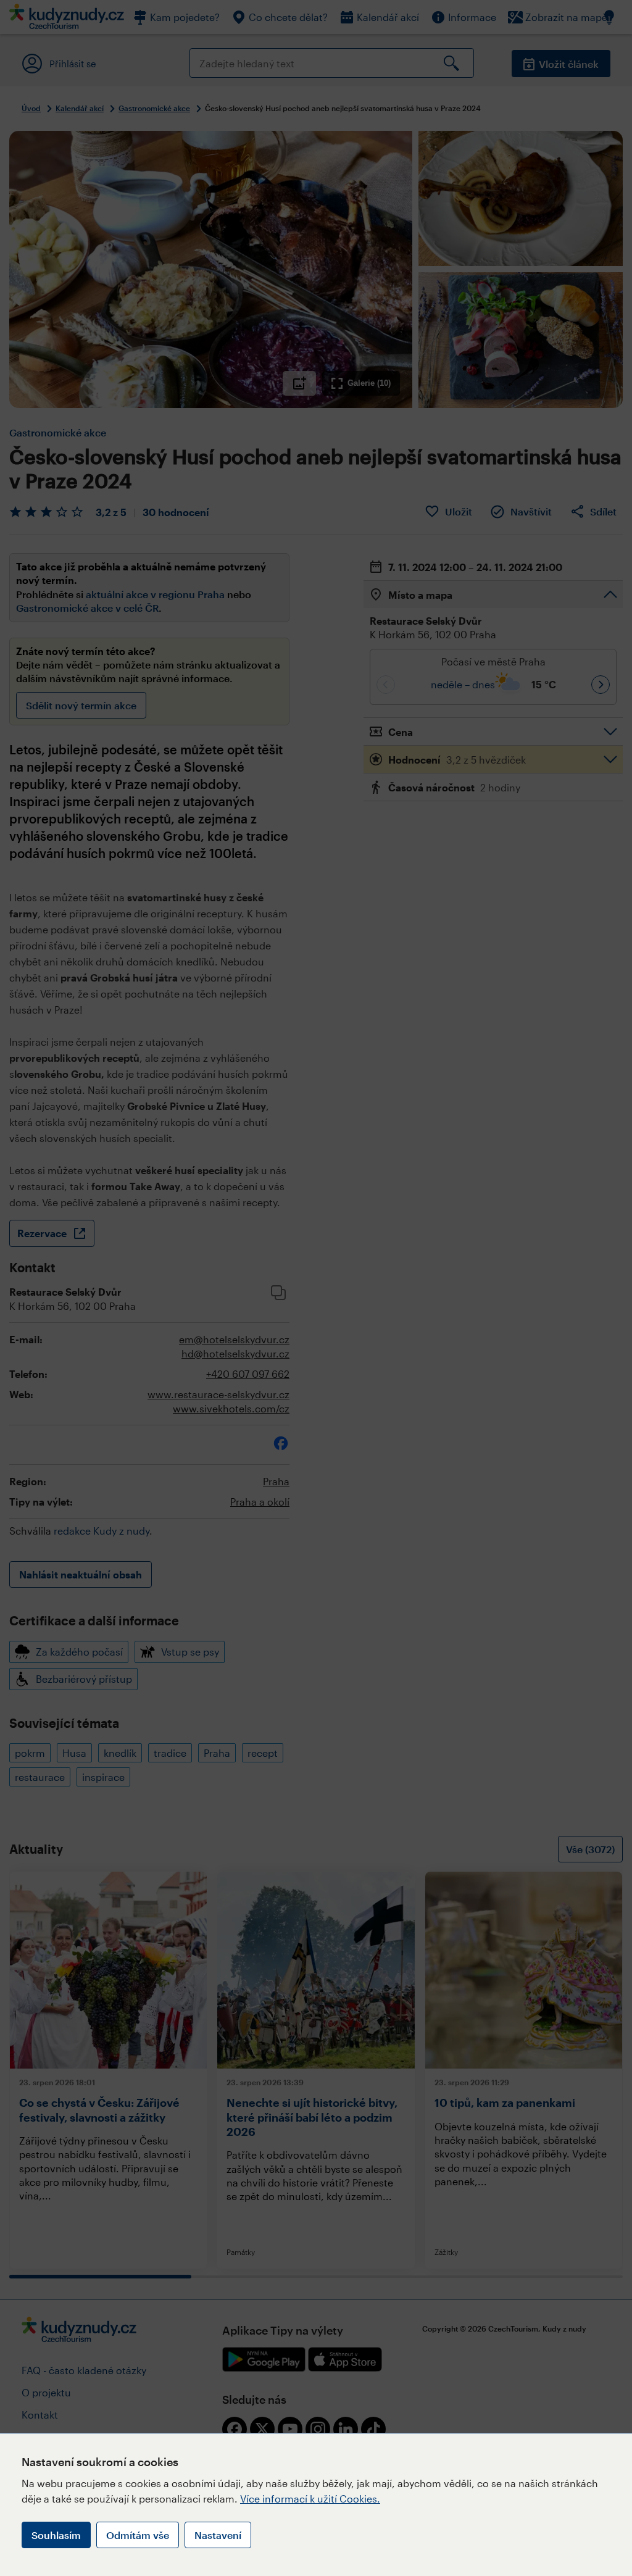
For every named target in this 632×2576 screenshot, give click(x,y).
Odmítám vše (138, 2535)
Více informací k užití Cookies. (310, 2499)
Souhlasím (56, 2535)
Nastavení (218, 2535)
